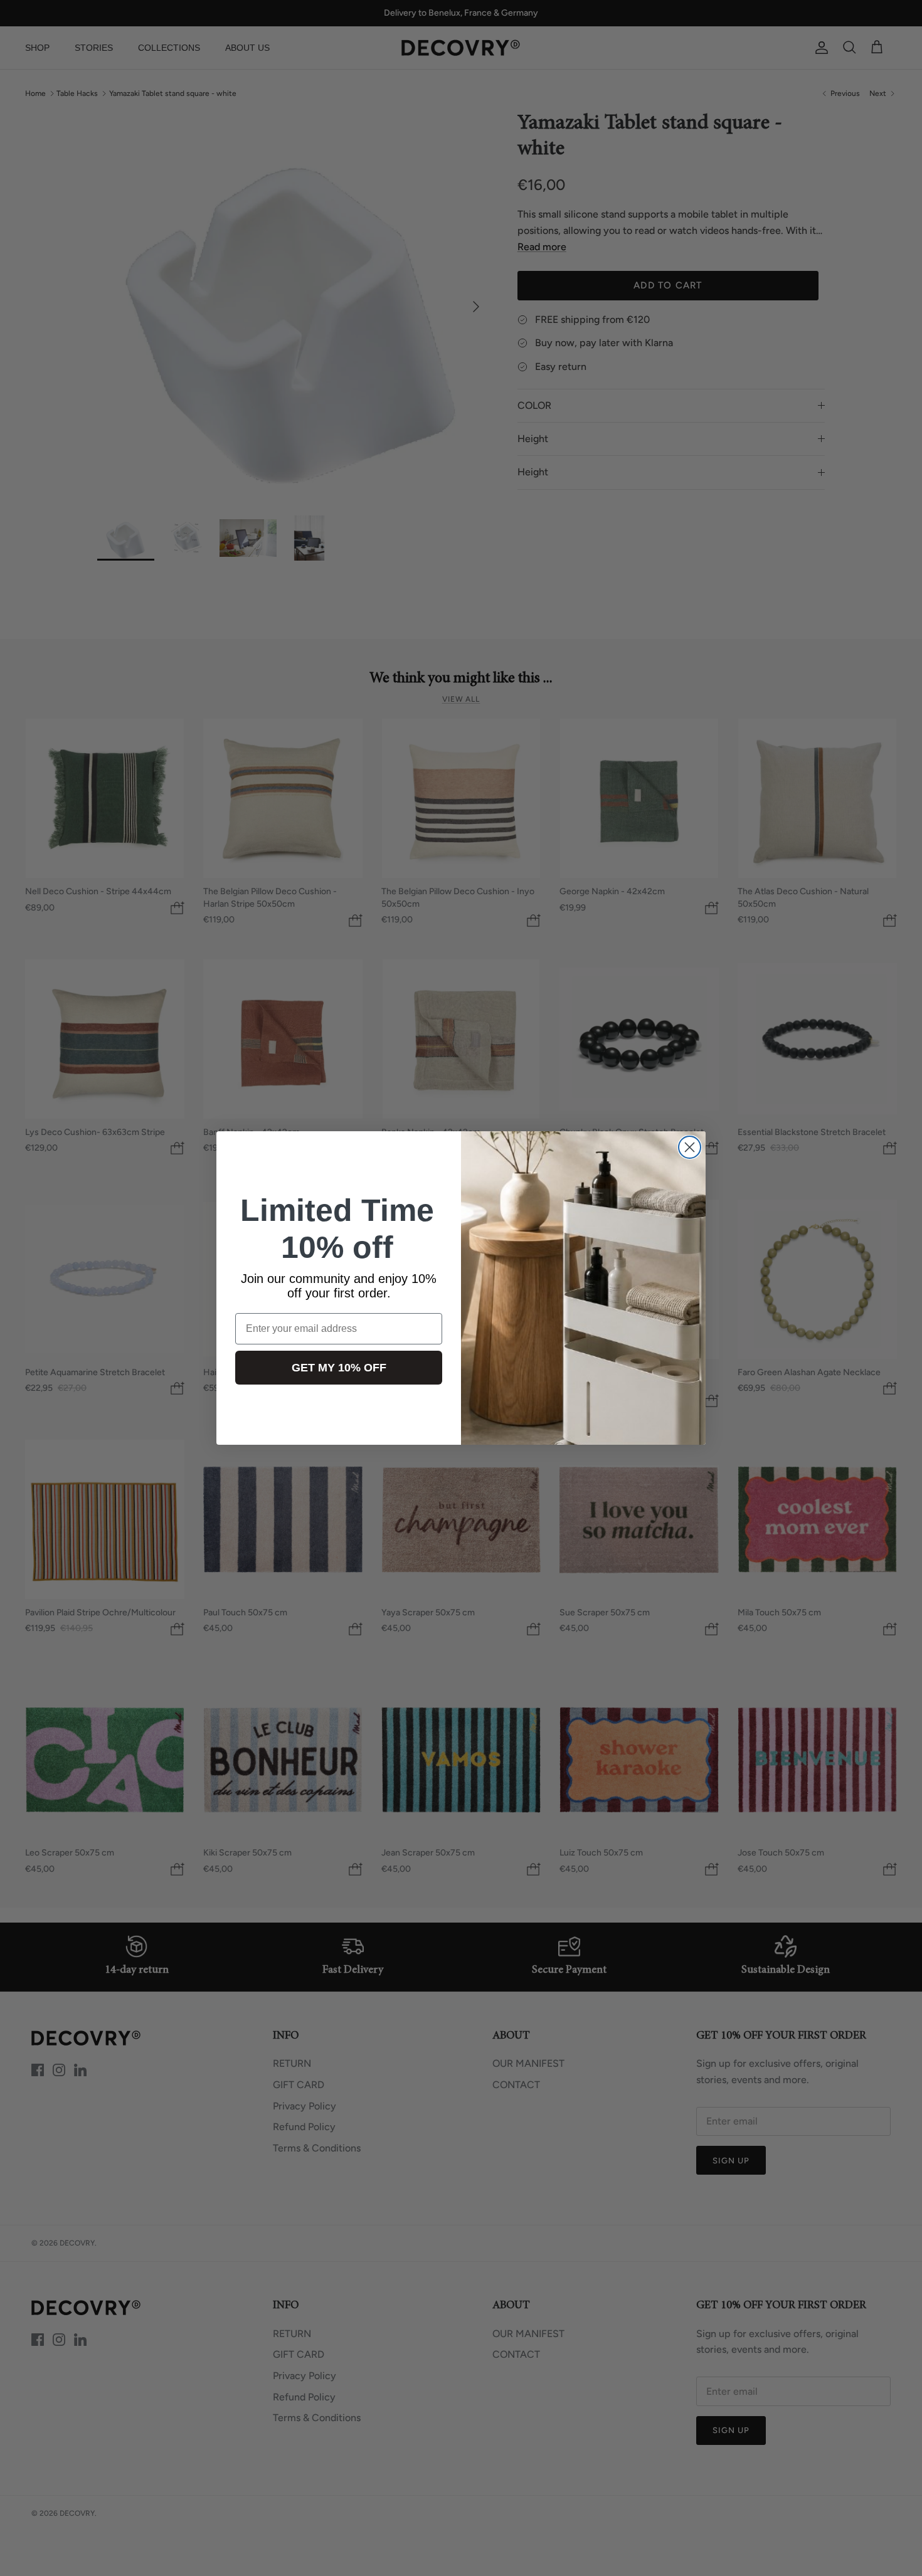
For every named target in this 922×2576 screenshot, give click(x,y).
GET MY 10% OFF (339, 1368)
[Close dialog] (690, 1147)
